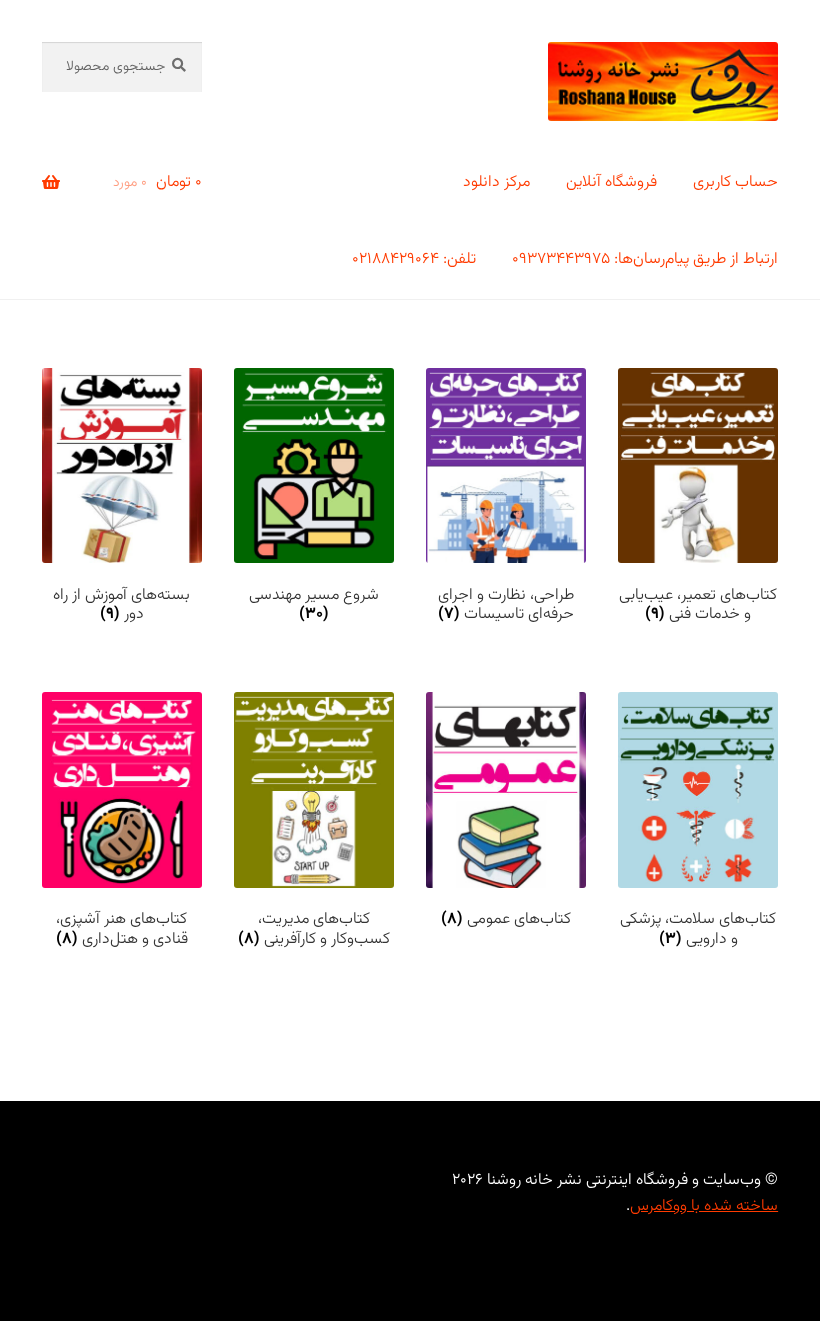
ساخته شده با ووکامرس (704, 1206)
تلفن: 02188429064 (414, 259)
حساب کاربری (735, 182)
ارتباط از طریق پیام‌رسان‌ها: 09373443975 (645, 259)
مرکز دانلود (496, 182)
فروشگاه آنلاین (611, 182)
